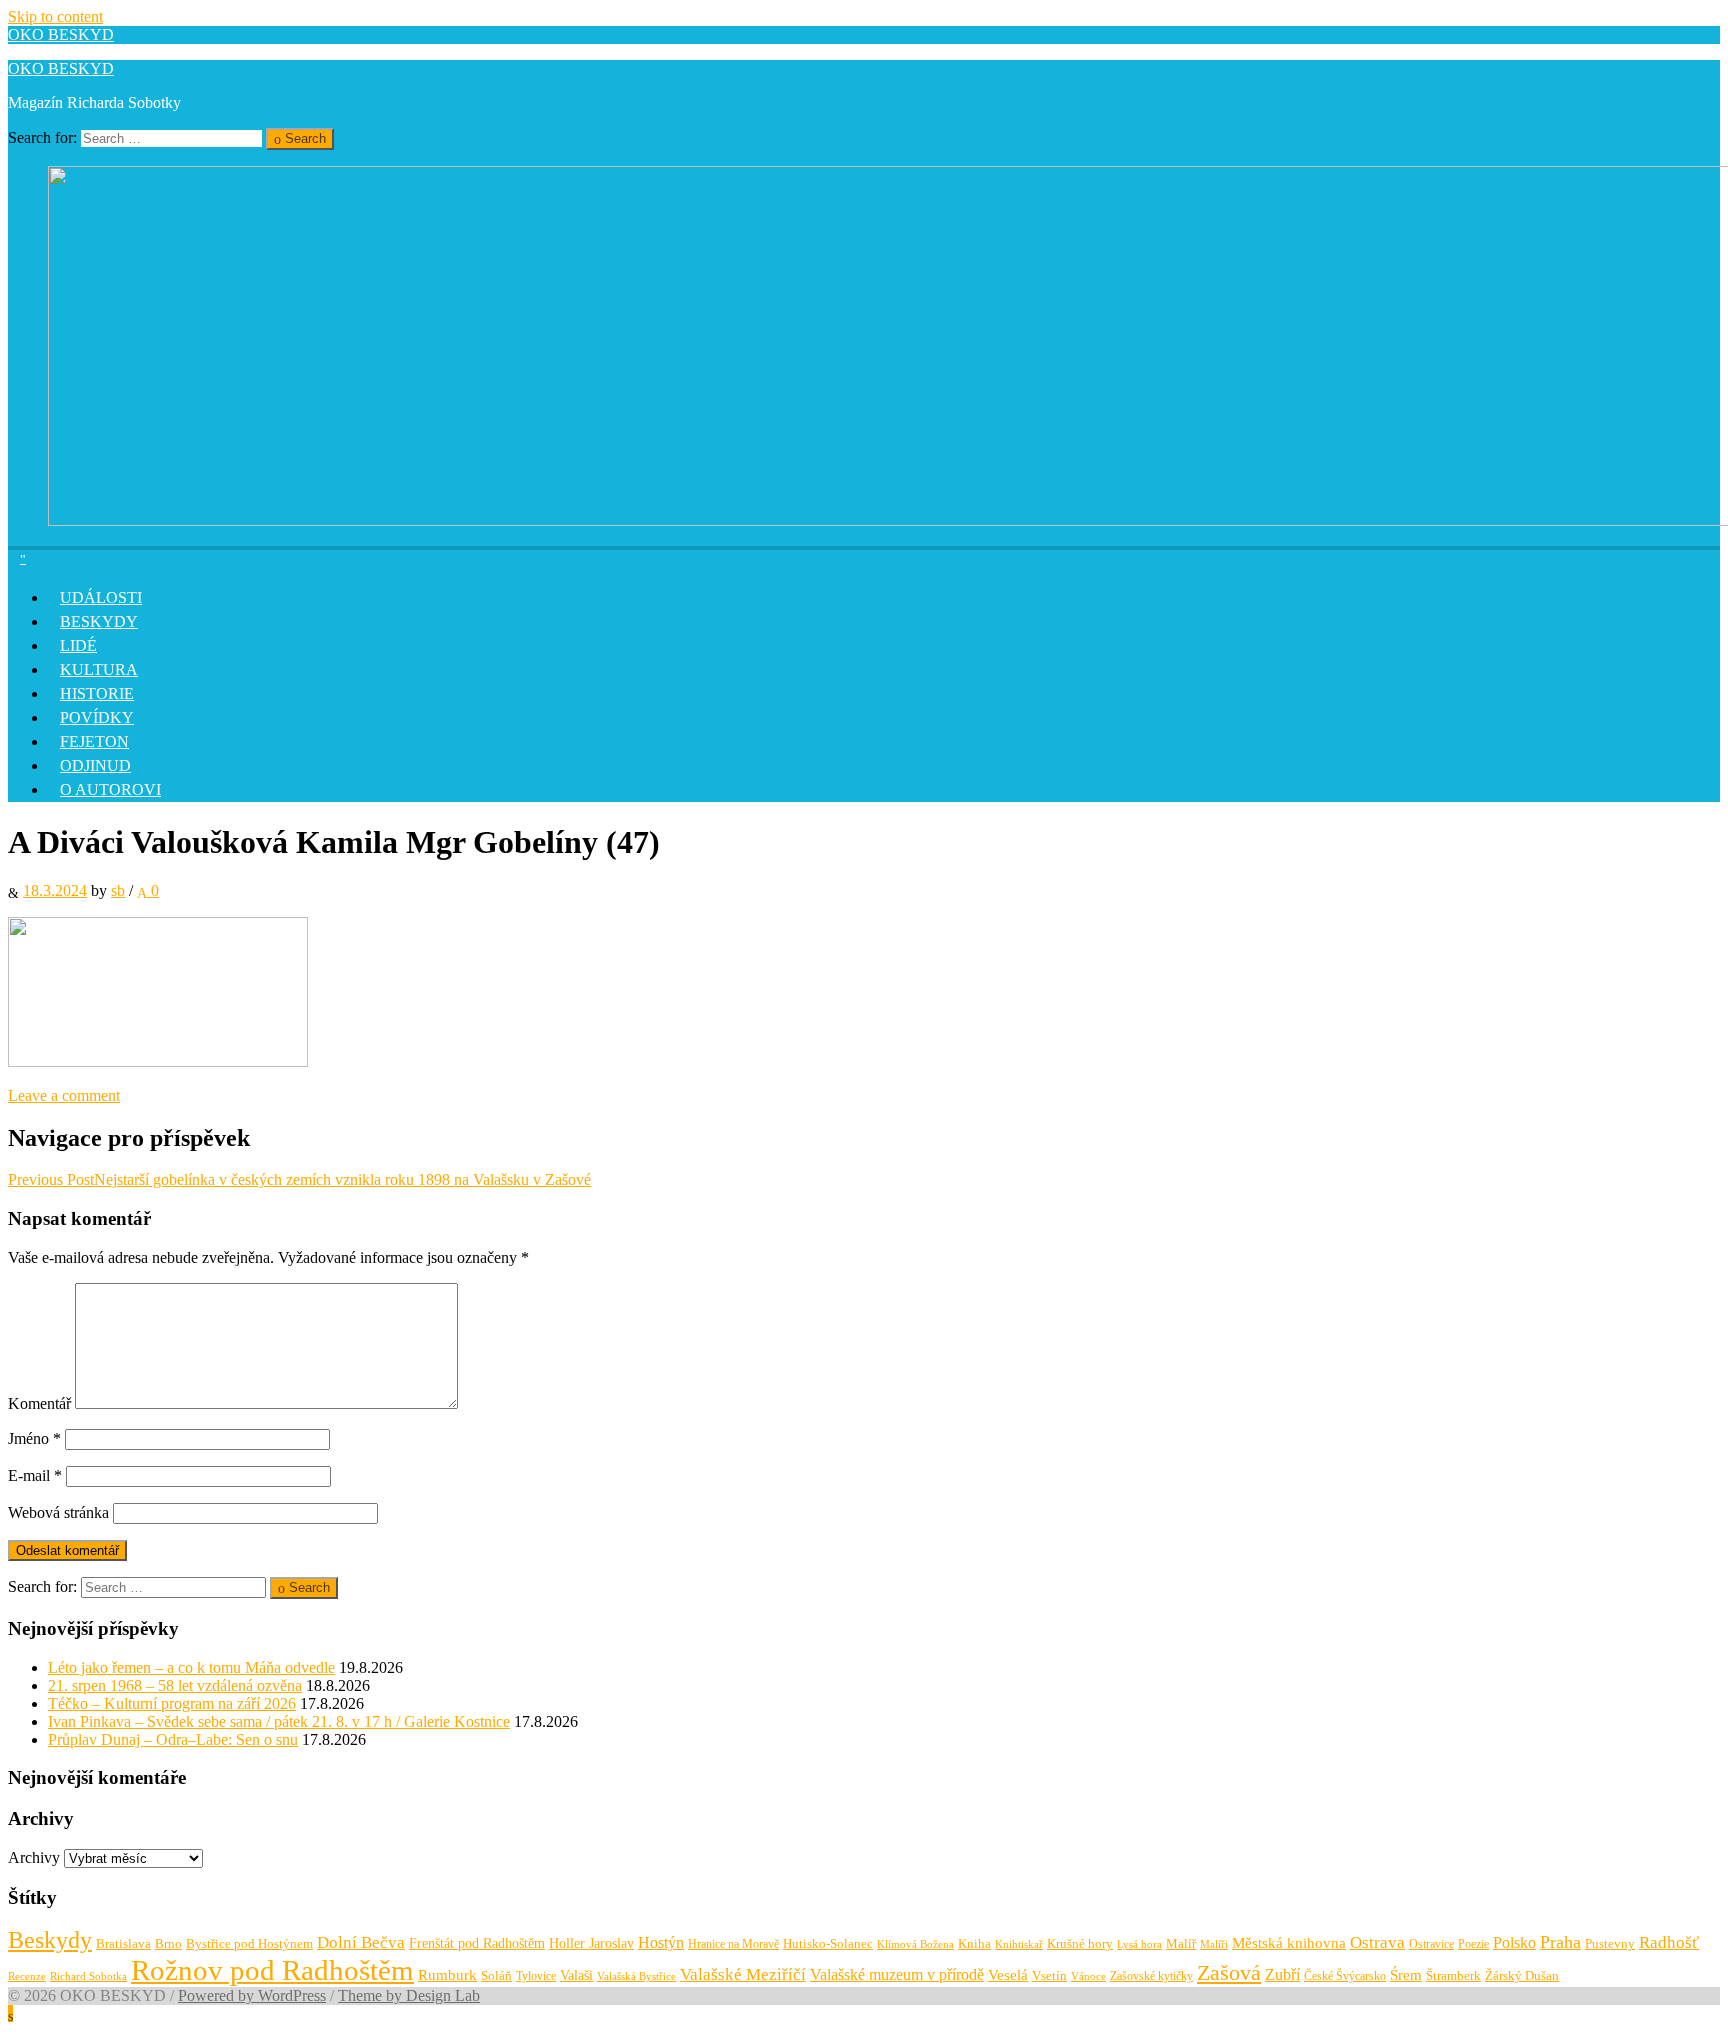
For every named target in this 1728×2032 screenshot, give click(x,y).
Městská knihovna (1289, 1942)
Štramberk (1453, 1976)
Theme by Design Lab (409, 1995)
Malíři (1214, 1944)
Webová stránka (58, 1512)
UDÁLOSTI (101, 597)
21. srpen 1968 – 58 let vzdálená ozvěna (175, 1685)
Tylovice (536, 1976)
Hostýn (661, 1942)
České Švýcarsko (1345, 1976)
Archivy (34, 1857)
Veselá (1008, 1975)
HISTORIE (97, 693)
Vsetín (1049, 1975)
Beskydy (50, 1940)
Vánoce (1088, 1976)
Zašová (1229, 1973)
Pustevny (1610, 1943)
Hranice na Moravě (733, 1944)
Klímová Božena (915, 1944)
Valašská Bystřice (636, 1976)
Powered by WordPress (252, 1995)
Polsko (1514, 1942)
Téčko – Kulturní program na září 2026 (172, 1703)
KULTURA (99, 669)
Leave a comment (64, 1095)
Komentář (39, 1403)
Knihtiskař (1019, 1944)
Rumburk (447, 1975)
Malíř (1181, 1944)
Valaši (576, 1975)
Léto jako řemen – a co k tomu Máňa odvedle (191, 1667)
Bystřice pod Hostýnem (249, 1943)
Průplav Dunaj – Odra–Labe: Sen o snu (173, 1739)
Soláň (496, 1975)
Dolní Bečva (361, 1942)
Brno (168, 1943)
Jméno (34, 1438)
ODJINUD (95, 765)
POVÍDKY (97, 717)
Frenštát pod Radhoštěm (477, 1943)
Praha (1560, 1942)
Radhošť (1669, 1942)
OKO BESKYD (61, 34)
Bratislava (123, 1943)
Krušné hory (1080, 1943)
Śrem (1406, 1975)
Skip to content (55, 16)
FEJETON (94, 741)
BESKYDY (99, 621)
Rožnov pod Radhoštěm (272, 1970)
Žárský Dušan (1522, 1976)
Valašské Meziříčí (743, 1974)
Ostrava (1377, 1942)
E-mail (35, 1475)
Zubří (1282, 1975)
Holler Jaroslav (591, 1943)
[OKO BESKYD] (23, 556)
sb (118, 890)
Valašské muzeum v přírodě (897, 1974)
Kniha (974, 1944)
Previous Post (299, 1179)
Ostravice (1431, 1944)
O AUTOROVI (110, 789)
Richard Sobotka (88, 1976)
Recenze (27, 1976)
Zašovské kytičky (1151, 1976)
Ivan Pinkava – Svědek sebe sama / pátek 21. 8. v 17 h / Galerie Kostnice (279, 1721)
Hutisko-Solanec (828, 1943)
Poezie (1473, 1944)
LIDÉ (78, 645)
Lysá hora (1139, 1944)
